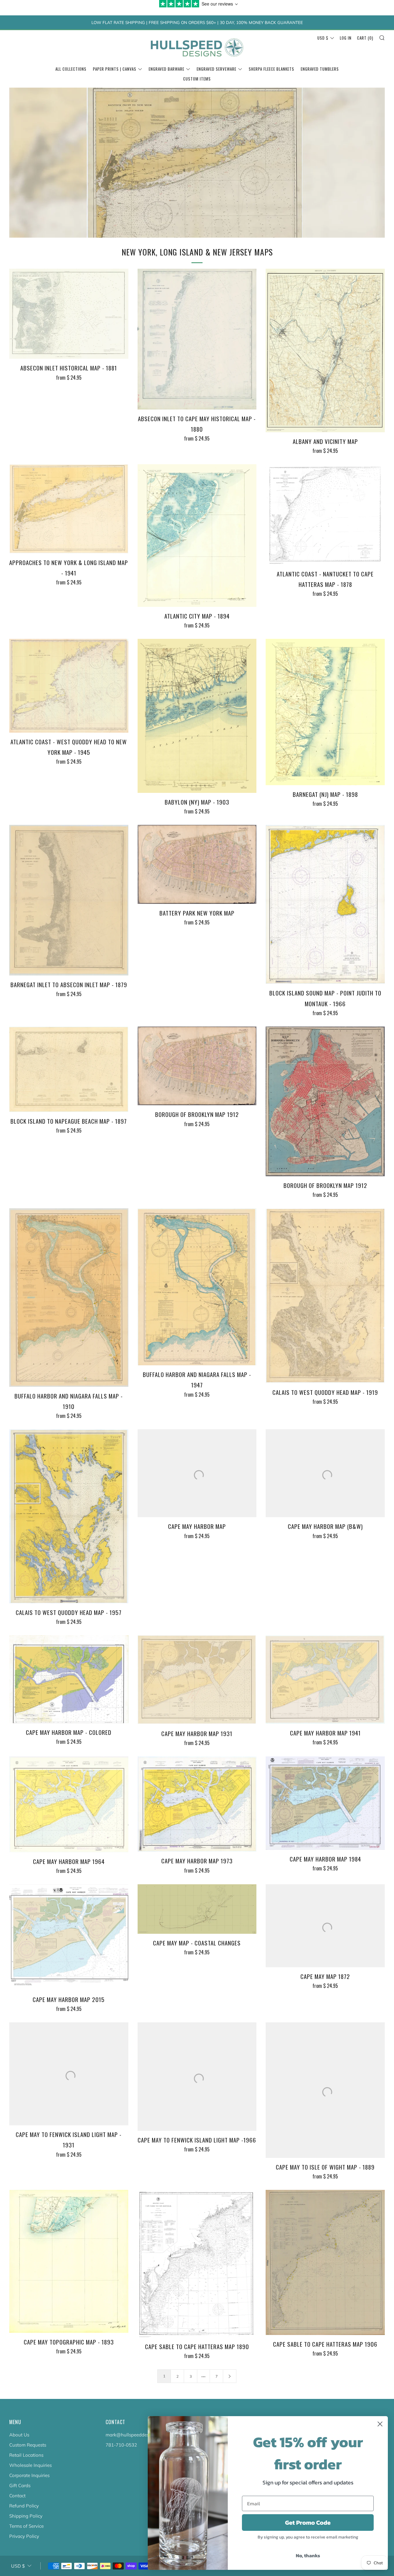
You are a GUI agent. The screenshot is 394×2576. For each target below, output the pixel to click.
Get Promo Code (308, 2523)
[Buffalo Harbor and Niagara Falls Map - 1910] (69, 1298)
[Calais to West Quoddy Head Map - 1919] (325, 1296)
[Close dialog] (380, 2424)
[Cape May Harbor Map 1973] (197, 1804)
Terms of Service (26, 2526)
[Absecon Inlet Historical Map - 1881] (69, 314)
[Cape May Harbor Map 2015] (69, 1937)
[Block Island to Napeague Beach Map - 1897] (69, 1069)
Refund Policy (24, 2506)
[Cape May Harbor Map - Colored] (69, 1679)
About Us (19, 2435)
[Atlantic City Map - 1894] (197, 535)
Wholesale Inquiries (30, 2465)
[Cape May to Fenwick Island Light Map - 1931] (69, 2074)
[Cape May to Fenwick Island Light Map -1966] (197, 2077)
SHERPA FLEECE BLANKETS (271, 69)
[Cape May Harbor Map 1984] (325, 1803)
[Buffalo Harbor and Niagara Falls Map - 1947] (197, 1287)
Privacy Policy (24, 2536)
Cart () (365, 38)
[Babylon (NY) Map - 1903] (197, 716)
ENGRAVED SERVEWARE (217, 69)
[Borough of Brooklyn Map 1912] (197, 1066)
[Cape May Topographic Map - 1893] (69, 2261)
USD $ (323, 38)
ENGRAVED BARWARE (167, 69)
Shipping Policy (26, 2516)
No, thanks (308, 2555)
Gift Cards (20, 2485)
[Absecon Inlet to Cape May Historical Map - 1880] (197, 339)
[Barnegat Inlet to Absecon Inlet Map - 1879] (69, 900)
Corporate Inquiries (29, 2475)
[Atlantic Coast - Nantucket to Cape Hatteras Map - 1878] (325, 514)
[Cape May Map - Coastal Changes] (197, 1909)
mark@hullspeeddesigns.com (137, 2435)
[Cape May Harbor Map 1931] (197, 1680)
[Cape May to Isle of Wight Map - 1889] (325, 2090)
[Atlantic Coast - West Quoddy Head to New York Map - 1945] (69, 686)
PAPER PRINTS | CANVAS (115, 69)
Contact (17, 2496)
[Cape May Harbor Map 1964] (69, 1804)
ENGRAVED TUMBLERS (320, 69)
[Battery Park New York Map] (197, 864)
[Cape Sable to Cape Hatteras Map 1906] (325, 2262)
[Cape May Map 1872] (325, 1926)
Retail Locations (26, 2455)
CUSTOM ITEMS (197, 79)
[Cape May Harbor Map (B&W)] (325, 1473)
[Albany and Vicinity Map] (325, 350)
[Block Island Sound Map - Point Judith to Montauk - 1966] (325, 904)
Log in (346, 38)
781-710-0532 (121, 2445)
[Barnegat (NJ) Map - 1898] (325, 712)
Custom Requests (28, 2445)
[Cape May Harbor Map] (197, 1473)
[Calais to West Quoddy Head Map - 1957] (69, 1516)
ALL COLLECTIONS (71, 69)
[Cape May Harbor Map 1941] (325, 1680)
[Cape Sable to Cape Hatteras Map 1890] (197, 2264)
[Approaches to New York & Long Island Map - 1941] (69, 509)
